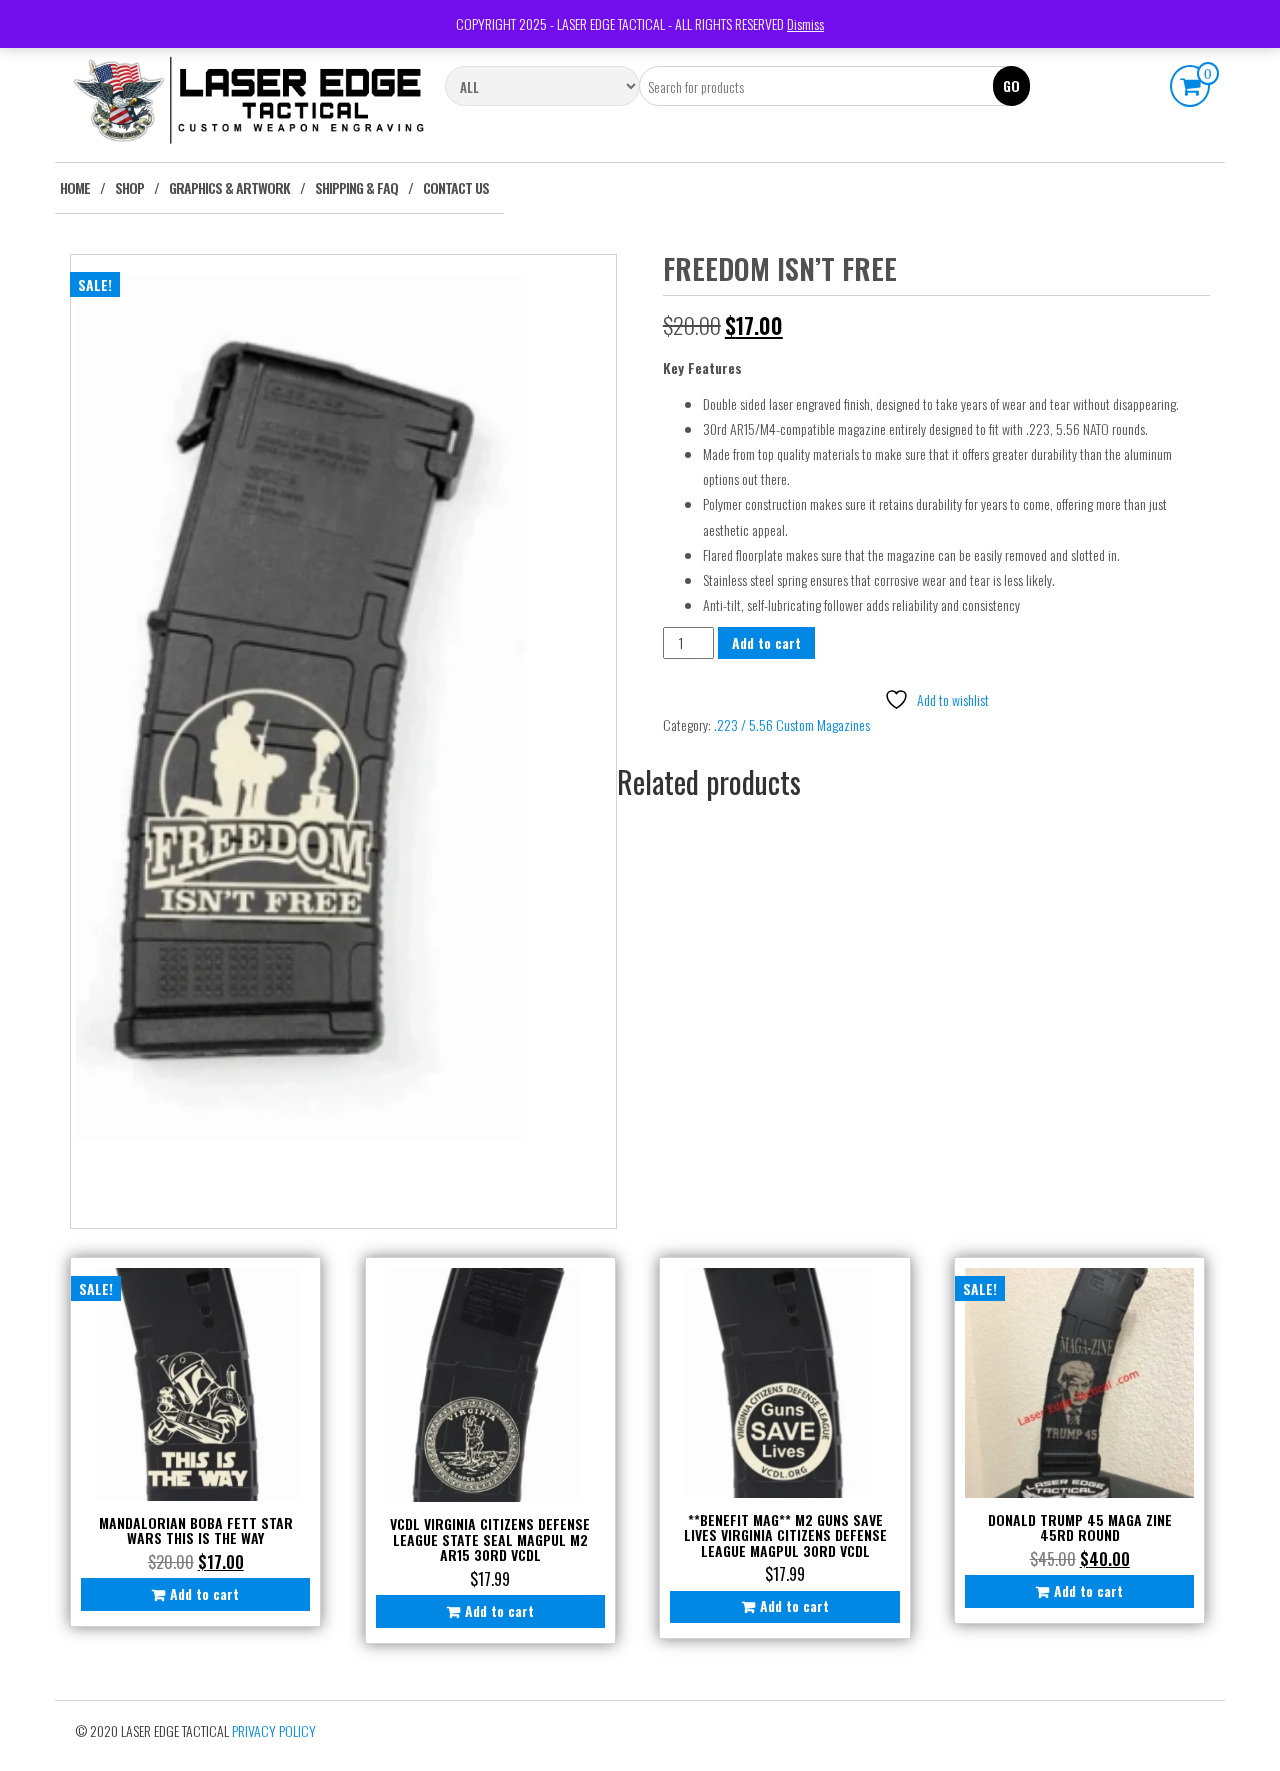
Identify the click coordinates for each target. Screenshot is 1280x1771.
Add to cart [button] (204, 1593)
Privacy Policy (274, 1730)
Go (1011, 85)
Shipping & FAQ (356, 187)
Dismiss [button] (805, 23)
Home (75, 187)
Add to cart (766, 642)
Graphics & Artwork (229, 187)
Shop (129, 187)
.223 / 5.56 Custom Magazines (792, 724)
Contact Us (456, 187)
